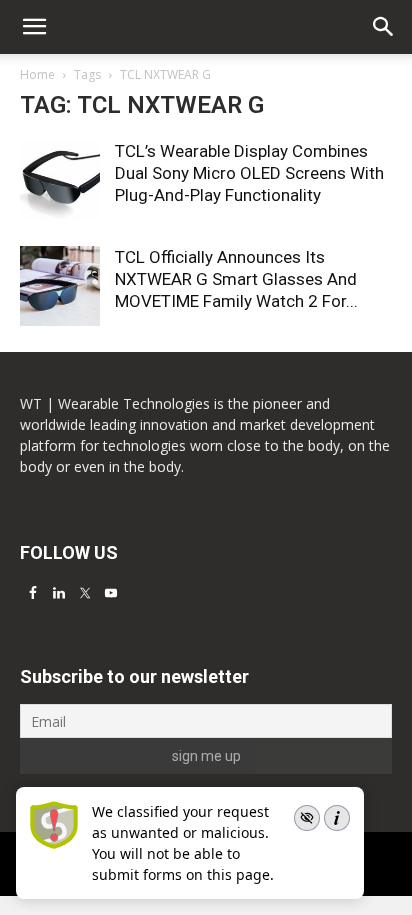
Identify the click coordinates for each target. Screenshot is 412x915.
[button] (384, 27)
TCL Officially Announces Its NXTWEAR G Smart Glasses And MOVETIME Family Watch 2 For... (236, 279)
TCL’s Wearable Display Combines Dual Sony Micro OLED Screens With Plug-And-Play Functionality (249, 173)
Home (37, 74)
